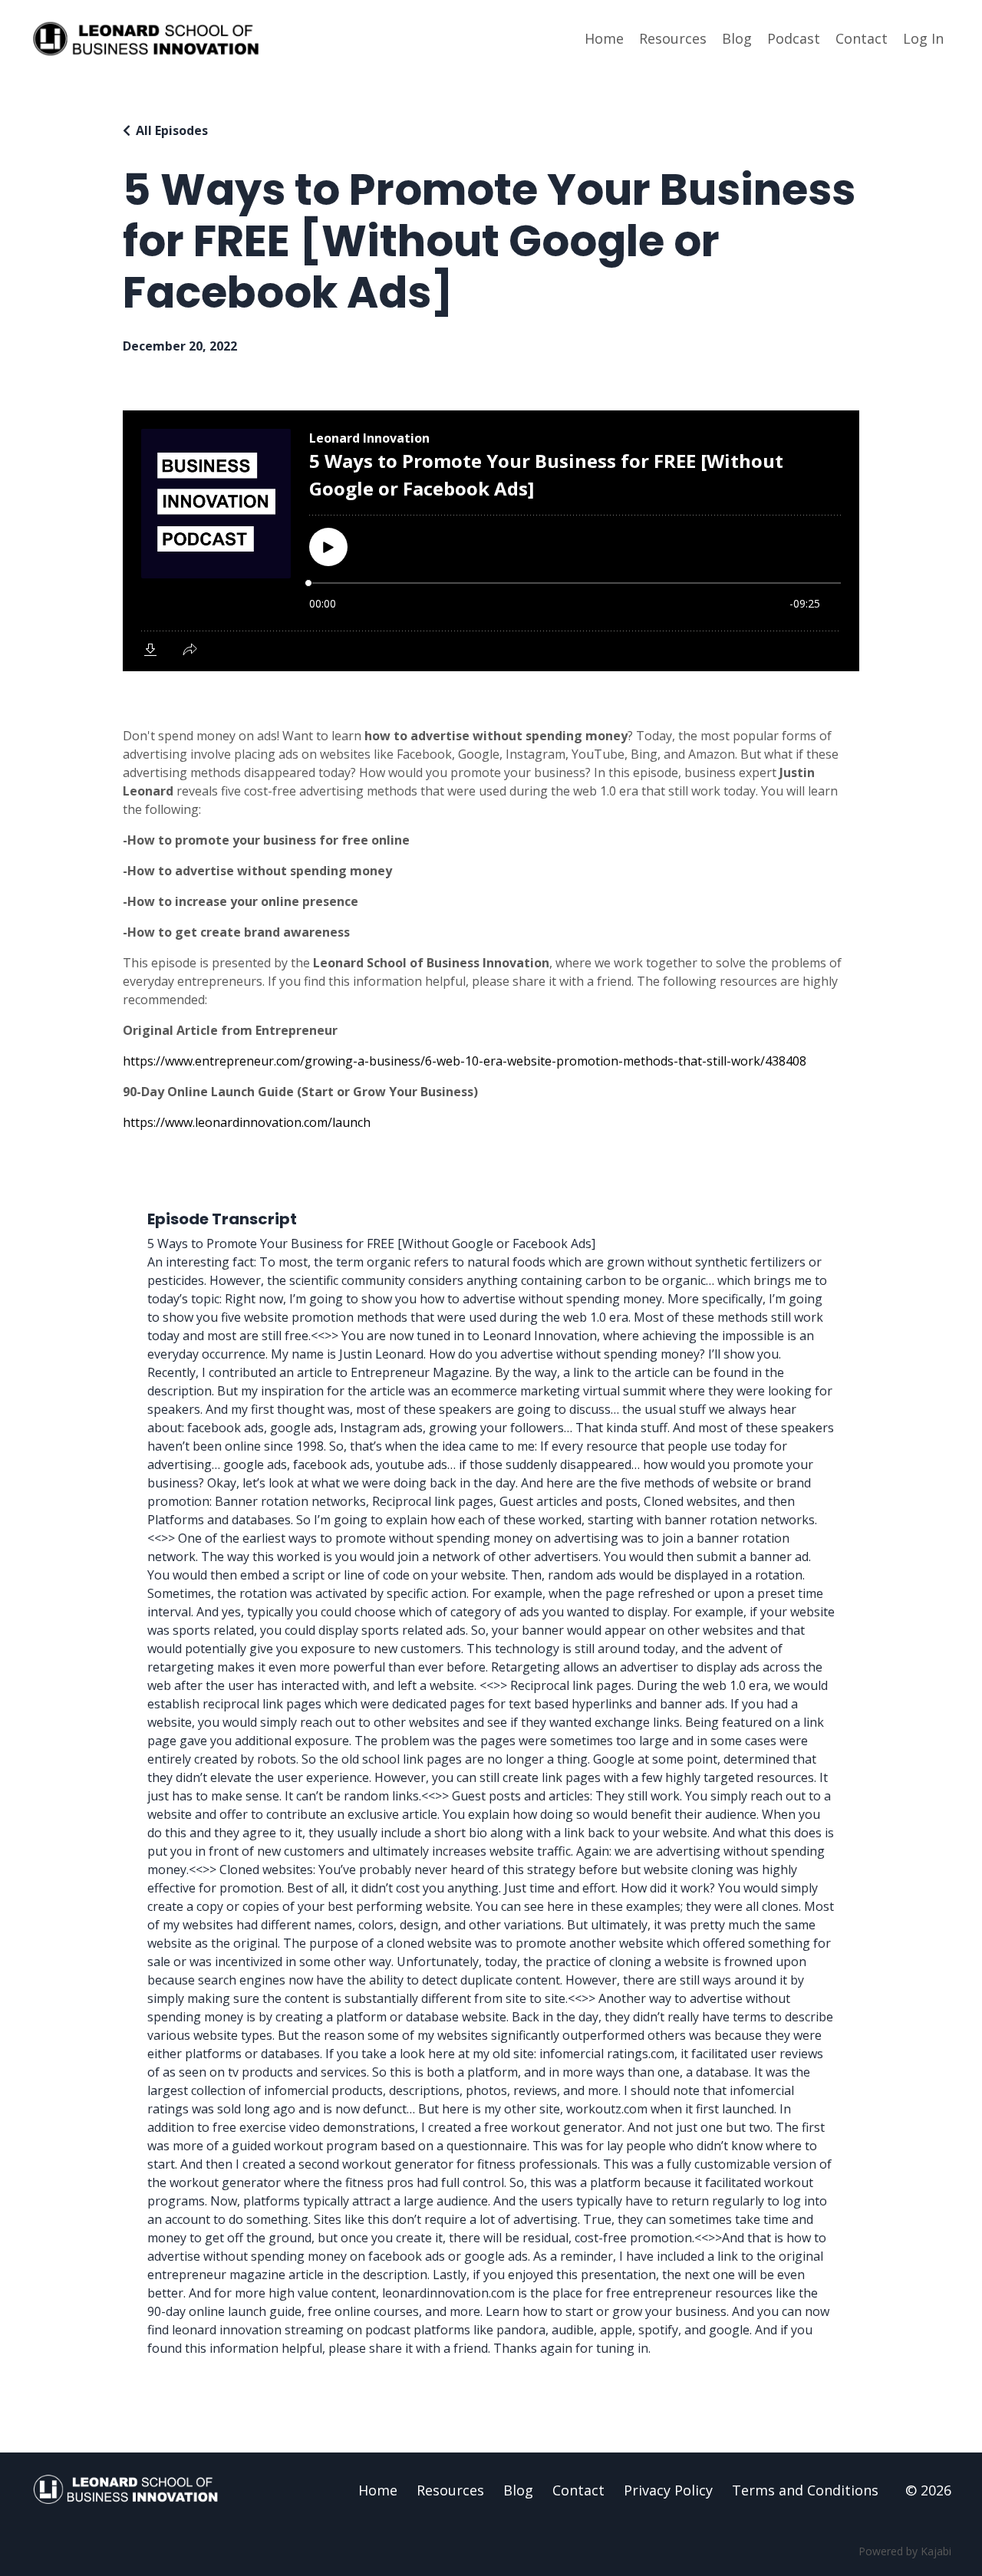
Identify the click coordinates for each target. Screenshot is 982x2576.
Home (604, 38)
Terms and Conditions (805, 2490)
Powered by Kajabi (905, 2551)
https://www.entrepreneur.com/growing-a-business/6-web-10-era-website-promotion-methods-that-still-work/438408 (465, 1061)
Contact (862, 38)
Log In (923, 38)
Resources (673, 38)
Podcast (794, 38)
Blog (737, 38)
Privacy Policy (668, 2490)
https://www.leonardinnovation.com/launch (247, 1122)
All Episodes (172, 130)
